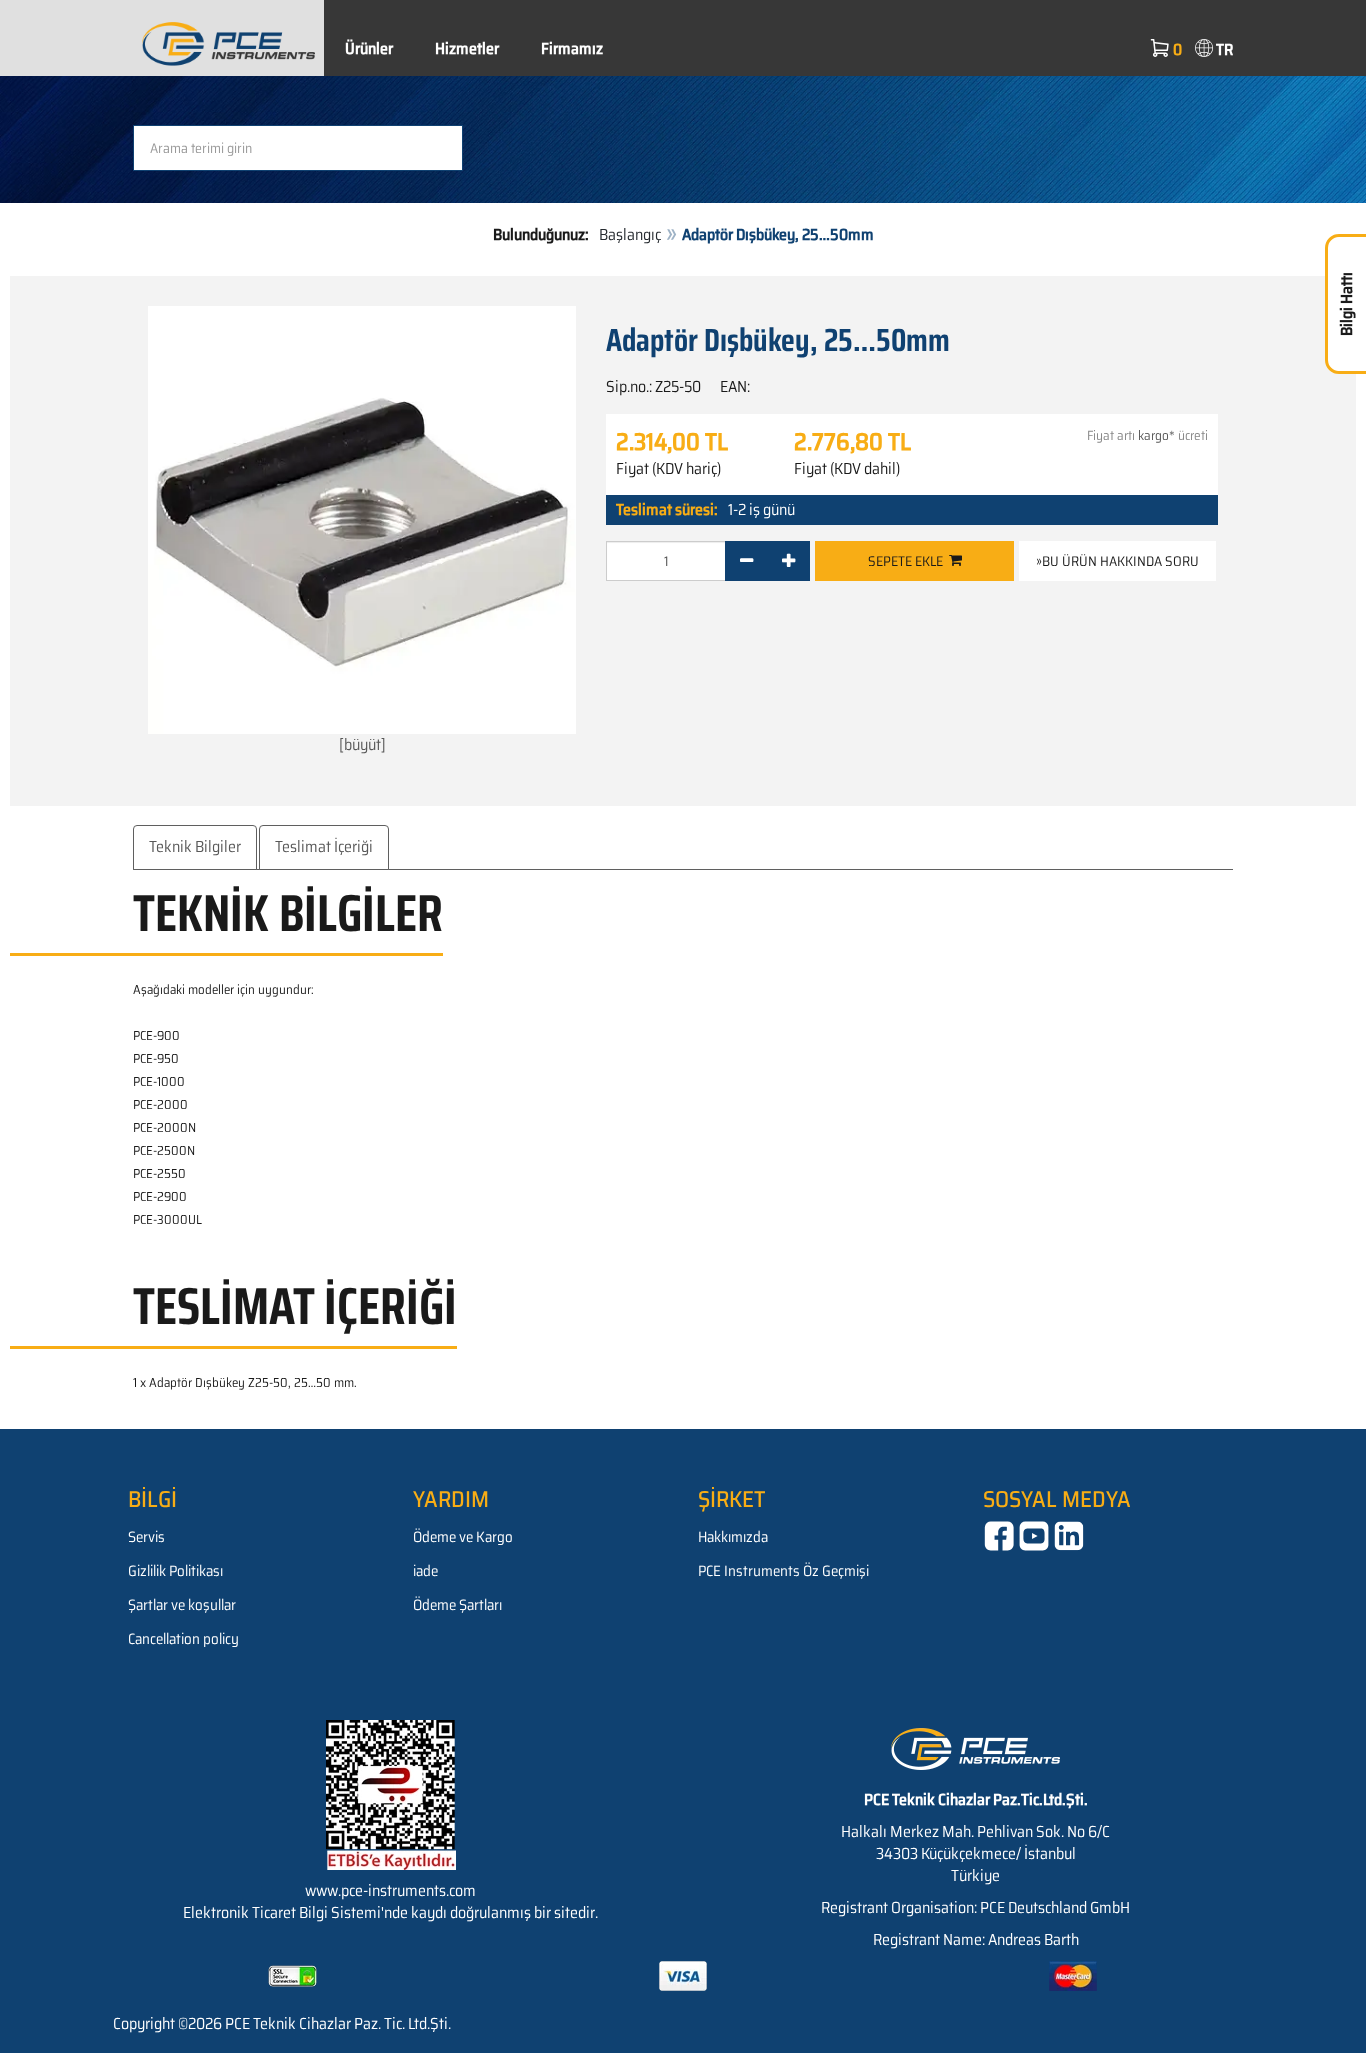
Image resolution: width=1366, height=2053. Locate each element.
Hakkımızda (733, 1537)
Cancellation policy (183, 1639)
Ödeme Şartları (457, 1605)
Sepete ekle (908, 561)
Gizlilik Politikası (175, 1571)
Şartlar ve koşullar (182, 1605)
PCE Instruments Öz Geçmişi (783, 1571)
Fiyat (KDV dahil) (847, 469)
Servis (146, 1537)
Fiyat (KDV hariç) (668, 469)
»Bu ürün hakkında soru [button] (1117, 561)
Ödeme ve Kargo (463, 1537)
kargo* (1156, 435)
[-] (746, 561)
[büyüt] (362, 744)
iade (425, 1571)
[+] (788, 561)
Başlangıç (630, 234)
